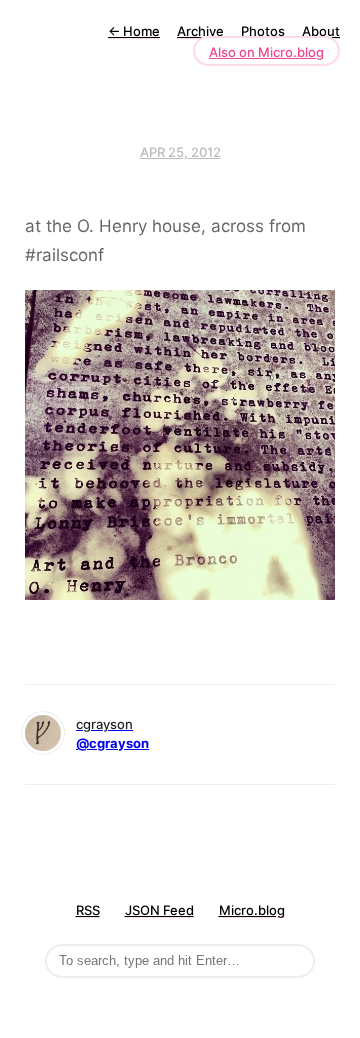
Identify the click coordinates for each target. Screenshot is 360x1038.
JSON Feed (159, 910)
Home (134, 31)
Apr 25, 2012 (180, 152)
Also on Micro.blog (266, 52)
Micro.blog (252, 910)
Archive (200, 31)
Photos (263, 31)
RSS (88, 910)
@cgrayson (112, 743)
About (321, 31)
